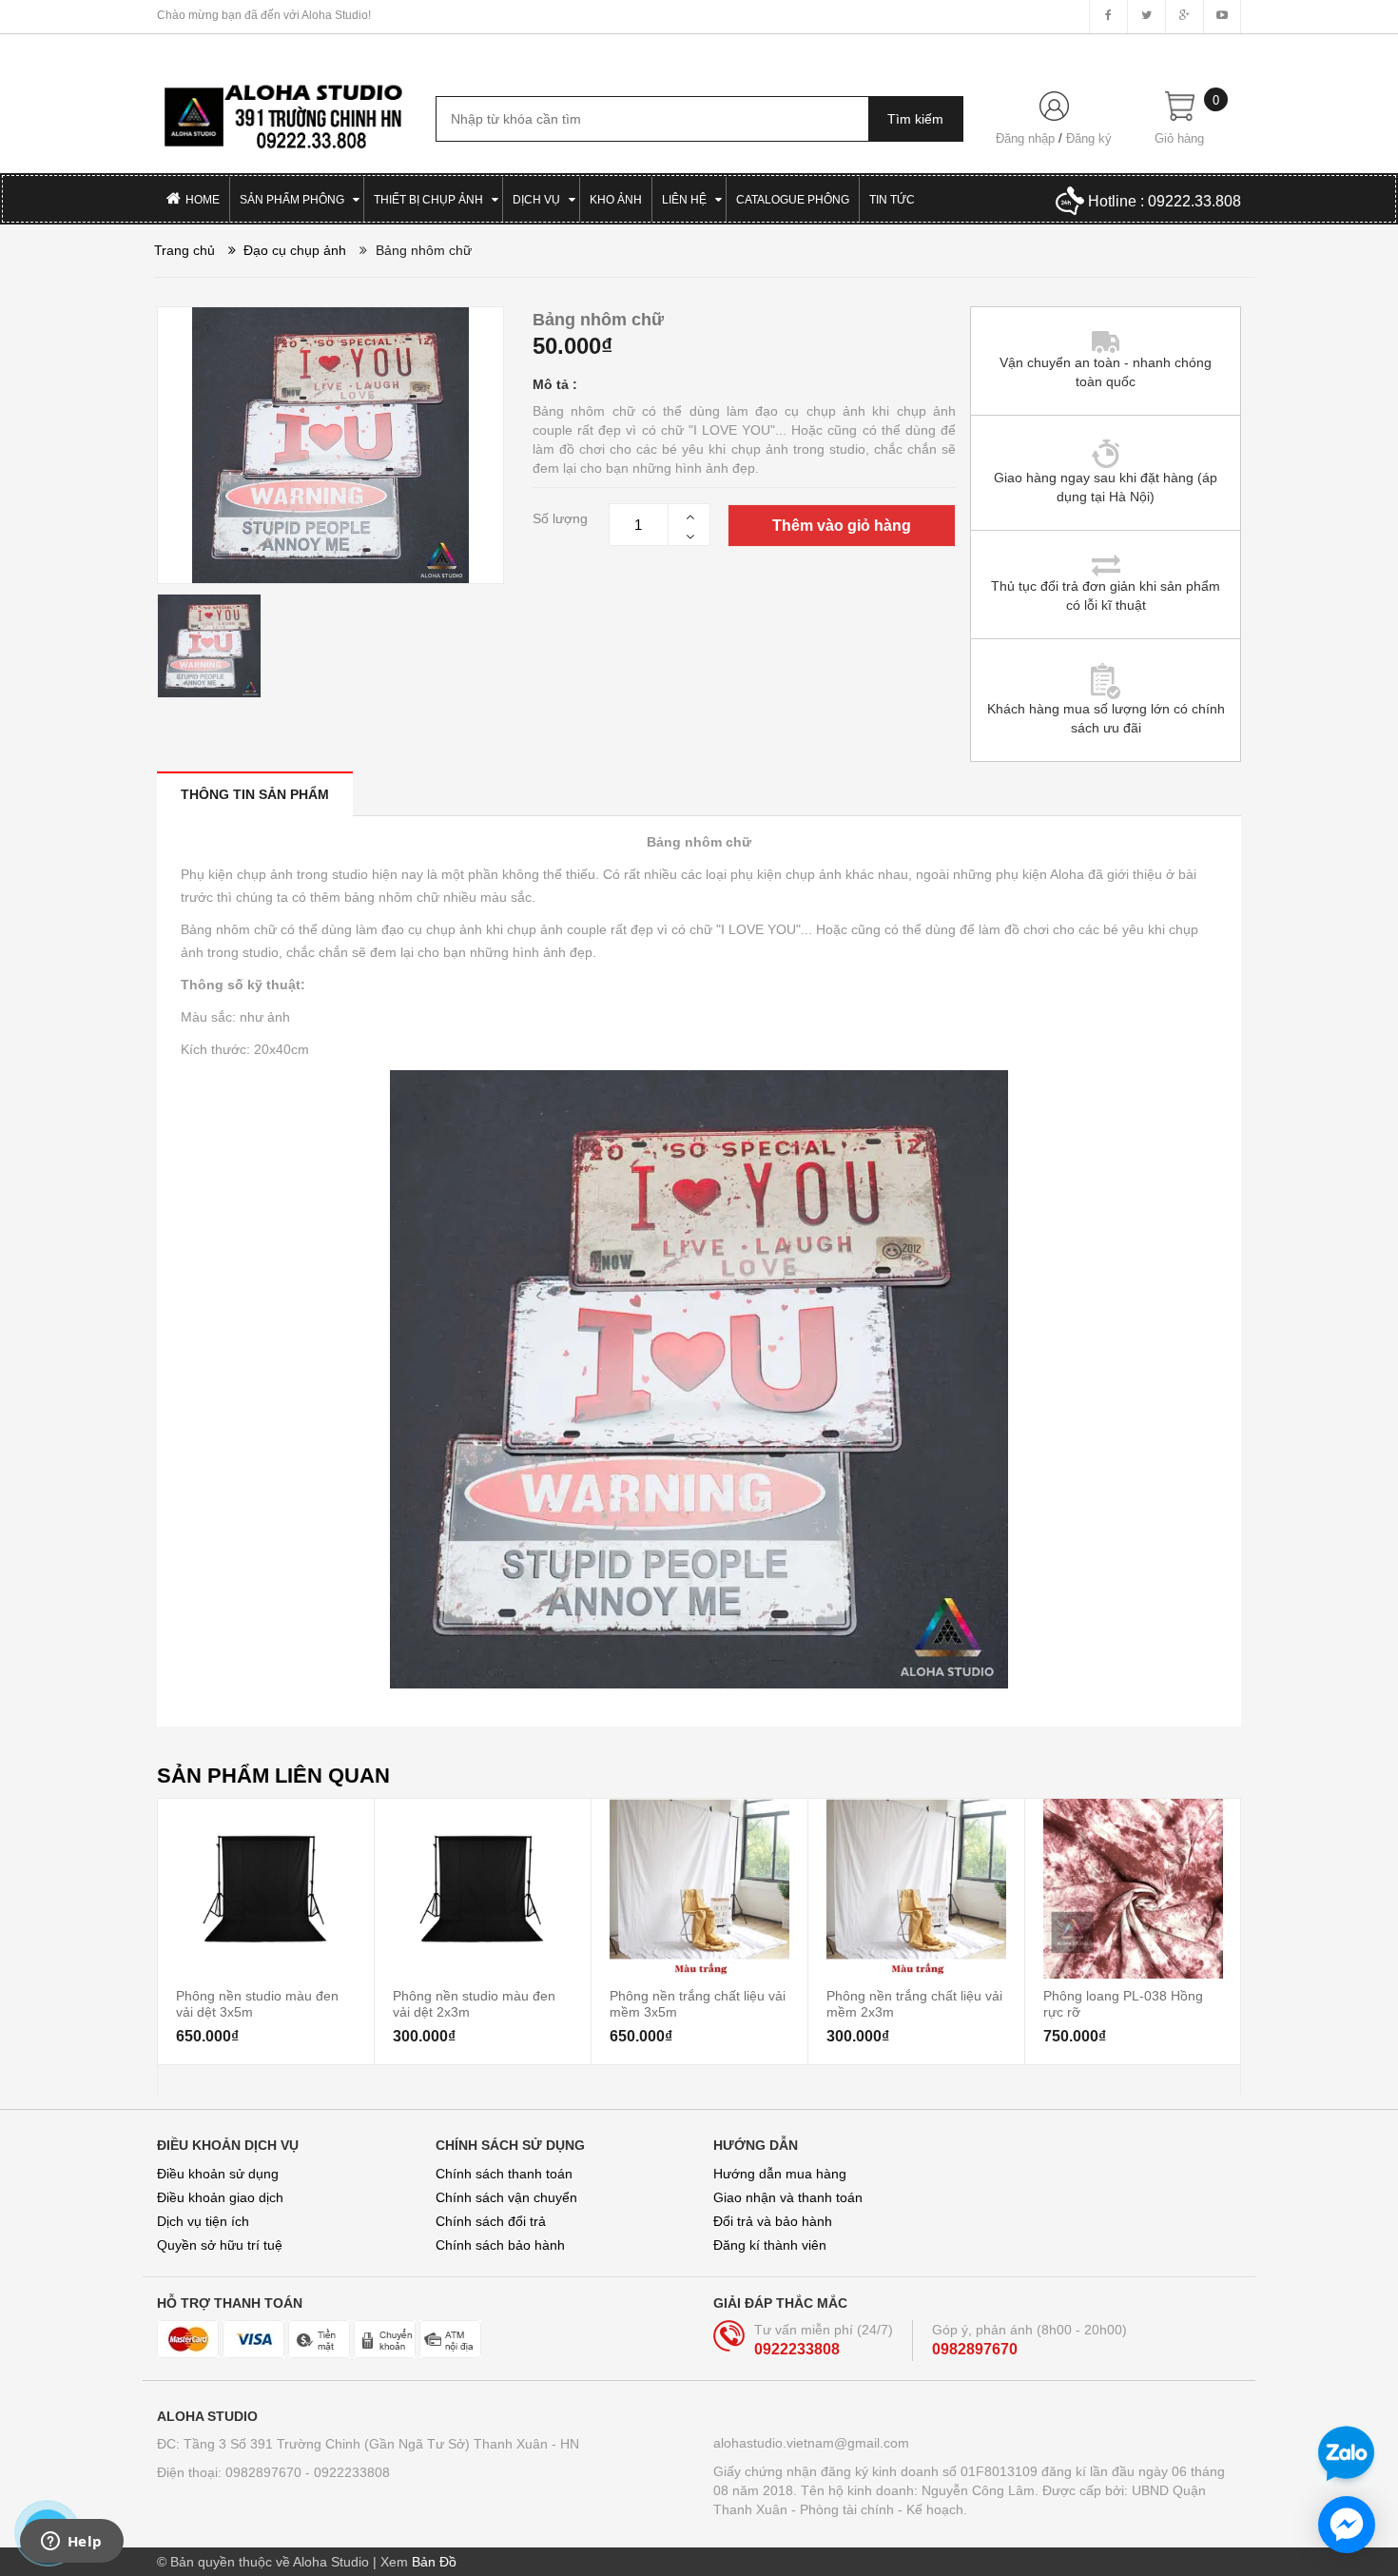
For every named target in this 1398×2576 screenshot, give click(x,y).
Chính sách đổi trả (491, 2221)
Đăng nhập (1025, 138)
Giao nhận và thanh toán (788, 2197)
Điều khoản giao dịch (220, 2197)
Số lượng (560, 518)
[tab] (255, 794)
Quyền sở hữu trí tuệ (220, 2245)
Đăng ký (1089, 138)
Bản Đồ (434, 2562)
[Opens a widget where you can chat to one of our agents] (71, 2543)
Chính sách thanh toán (504, 2174)
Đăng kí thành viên (770, 2245)
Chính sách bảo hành (500, 2245)
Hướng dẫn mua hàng (780, 2174)
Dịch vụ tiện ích (203, 2221)
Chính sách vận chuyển (506, 2197)
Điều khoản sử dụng (218, 2174)
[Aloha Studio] (282, 107)
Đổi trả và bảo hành (773, 2221)
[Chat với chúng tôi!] (1347, 2525)
